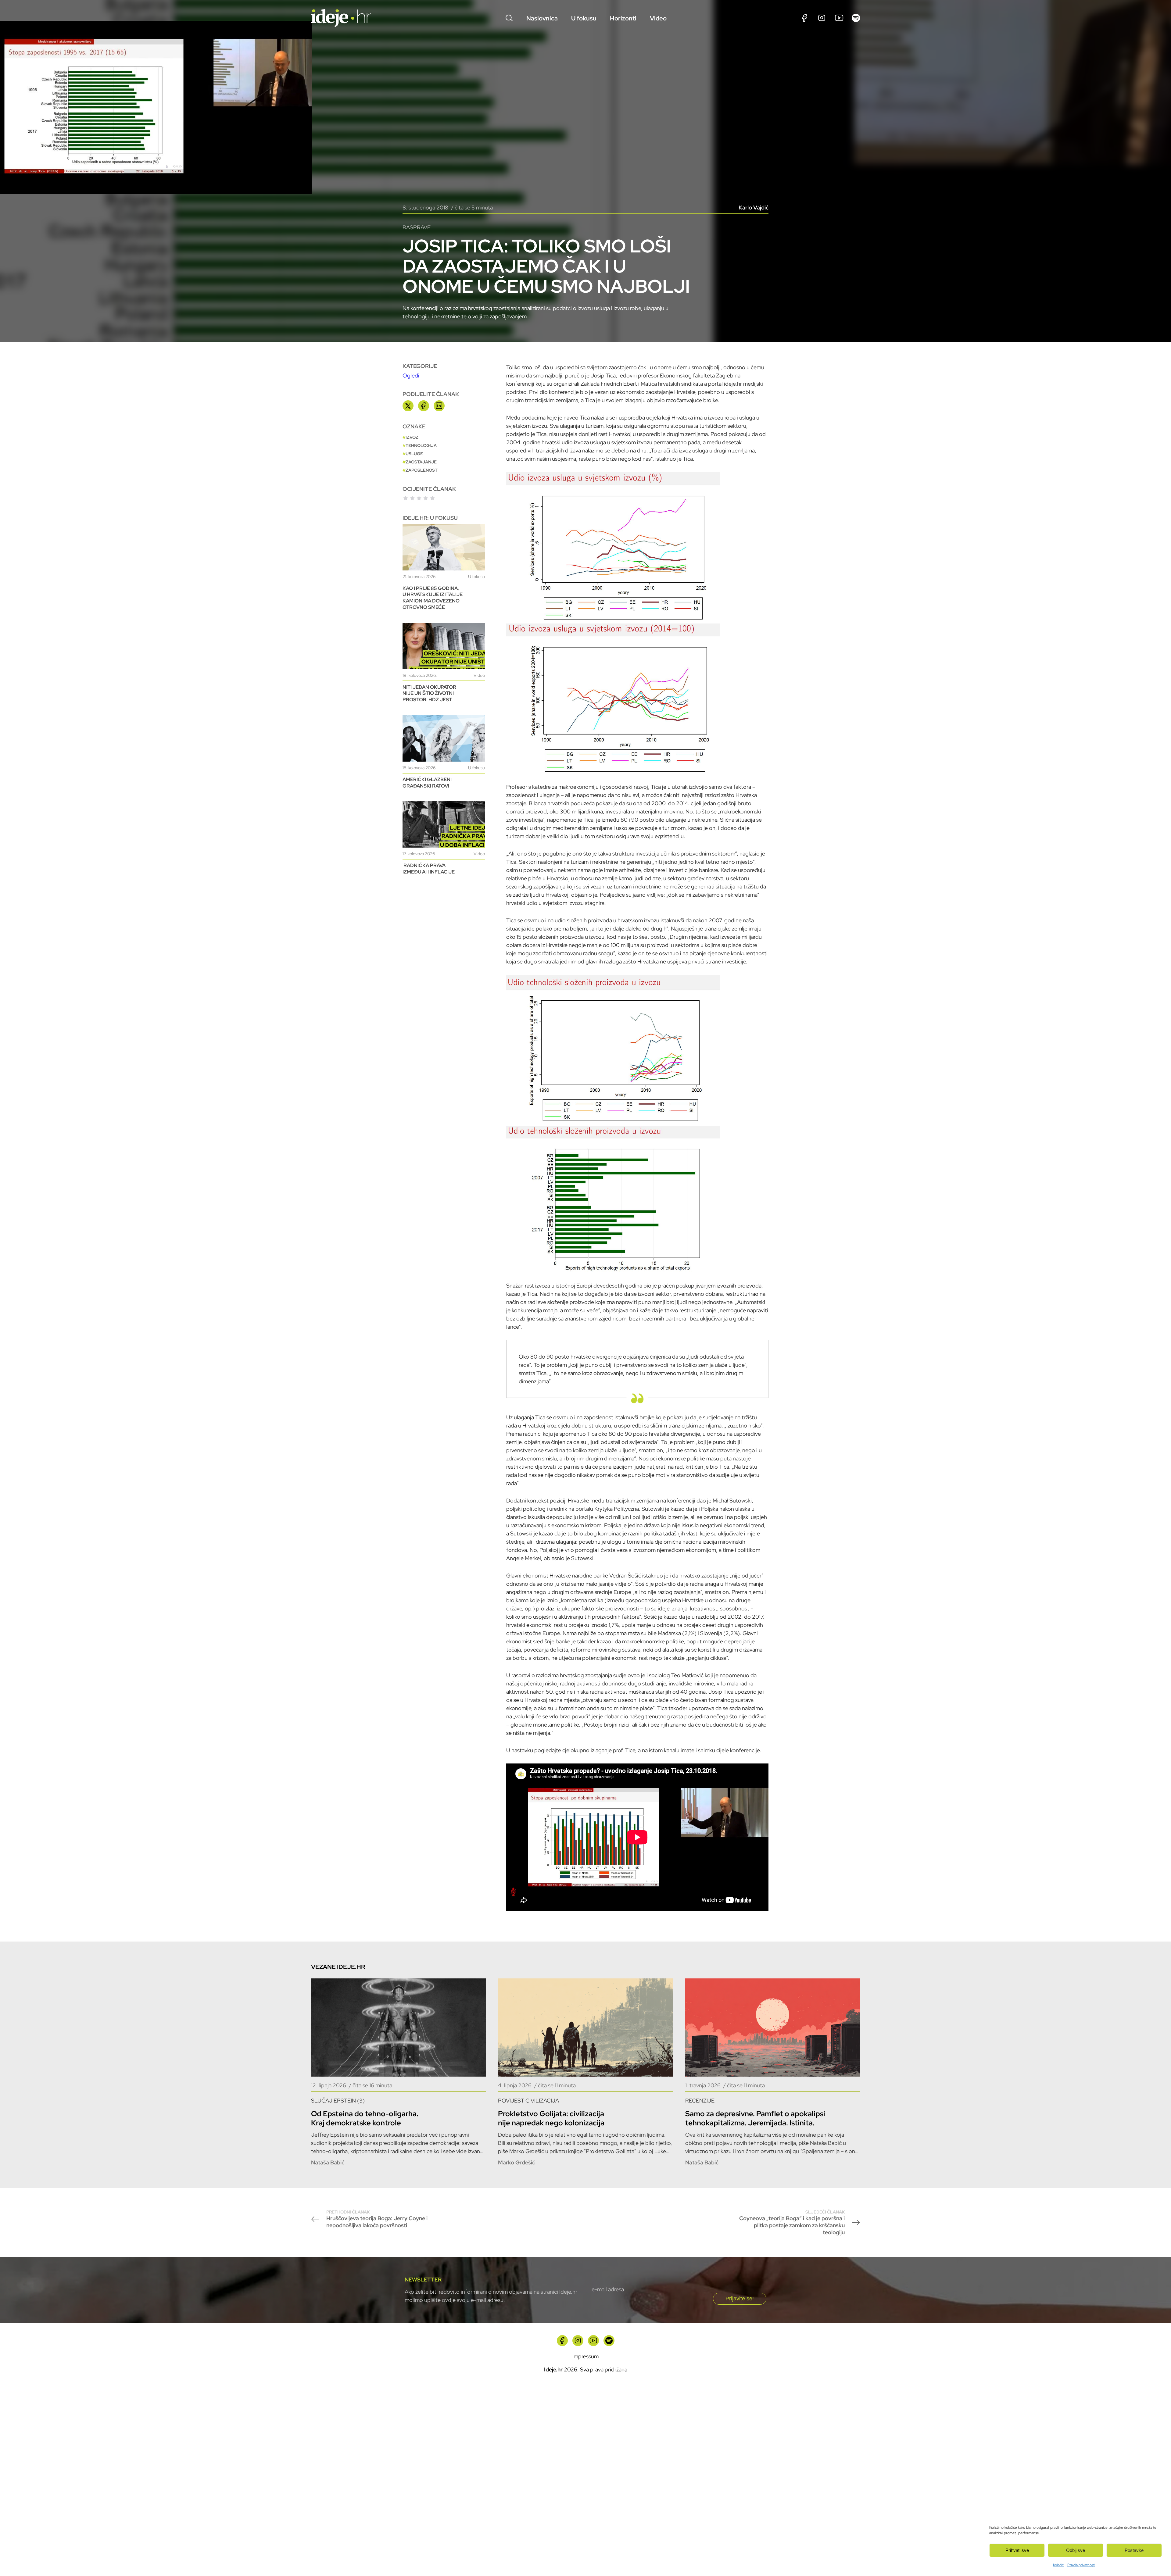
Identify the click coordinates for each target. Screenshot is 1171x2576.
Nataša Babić (328, 2162)
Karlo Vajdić (754, 207)
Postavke (1134, 2550)
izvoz (412, 437)
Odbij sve (1076, 2550)
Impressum (585, 2356)
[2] (412, 498)
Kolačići (1059, 2565)
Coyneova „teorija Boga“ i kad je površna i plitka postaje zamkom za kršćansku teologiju (792, 2222)
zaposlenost (422, 470)
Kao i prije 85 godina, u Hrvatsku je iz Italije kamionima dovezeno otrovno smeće (433, 598)
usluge (414, 454)
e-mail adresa (608, 2289)
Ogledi (411, 375)
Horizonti (623, 18)
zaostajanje (421, 462)
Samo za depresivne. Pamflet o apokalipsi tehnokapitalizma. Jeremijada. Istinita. (755, 2118)
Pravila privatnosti (1081, 2565)
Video (658, 18)
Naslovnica (542, 18)
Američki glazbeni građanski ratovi (427, 783)
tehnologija (421, 445)
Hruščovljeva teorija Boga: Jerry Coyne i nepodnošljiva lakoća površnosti (377, 2219)
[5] (432, 498)
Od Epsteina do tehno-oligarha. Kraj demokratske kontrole (365, 2118)
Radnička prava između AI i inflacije (429, 869)
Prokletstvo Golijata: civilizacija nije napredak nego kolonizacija (551, 2118)
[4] (426, 498)
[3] (419, 498)
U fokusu (584, 18)
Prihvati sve (1017, 2550)
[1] (406, 498)
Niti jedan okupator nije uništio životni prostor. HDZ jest (429, 693)
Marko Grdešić (516, 2162)
